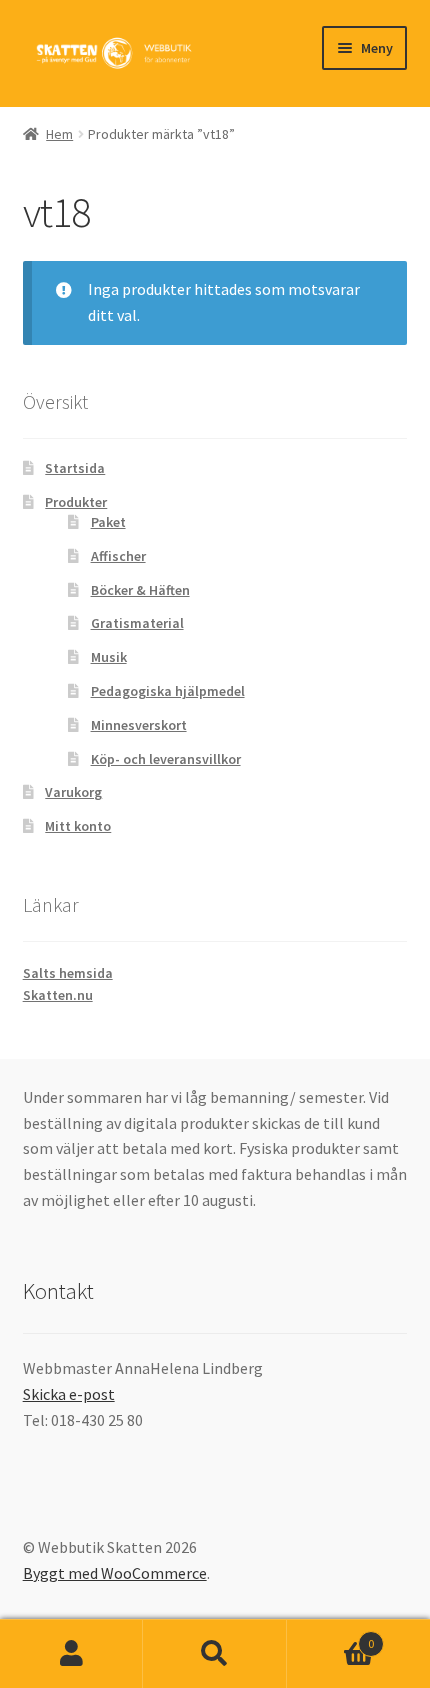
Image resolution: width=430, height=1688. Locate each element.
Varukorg (73, 792)
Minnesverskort (139, 725)
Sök (214, 1654)
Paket (108, 522)
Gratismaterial (137, 623)
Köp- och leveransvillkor (166, 759)
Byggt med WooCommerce (115, 1573)
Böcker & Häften (140, 590)
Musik (109, 657)
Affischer (118, 556)
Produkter (76, 502)
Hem (59, 134)
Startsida (75, 468)
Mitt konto (78, 826)
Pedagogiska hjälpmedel (168, 691)
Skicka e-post (69, 1394)
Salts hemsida (68, 973)
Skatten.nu (58, 995)
